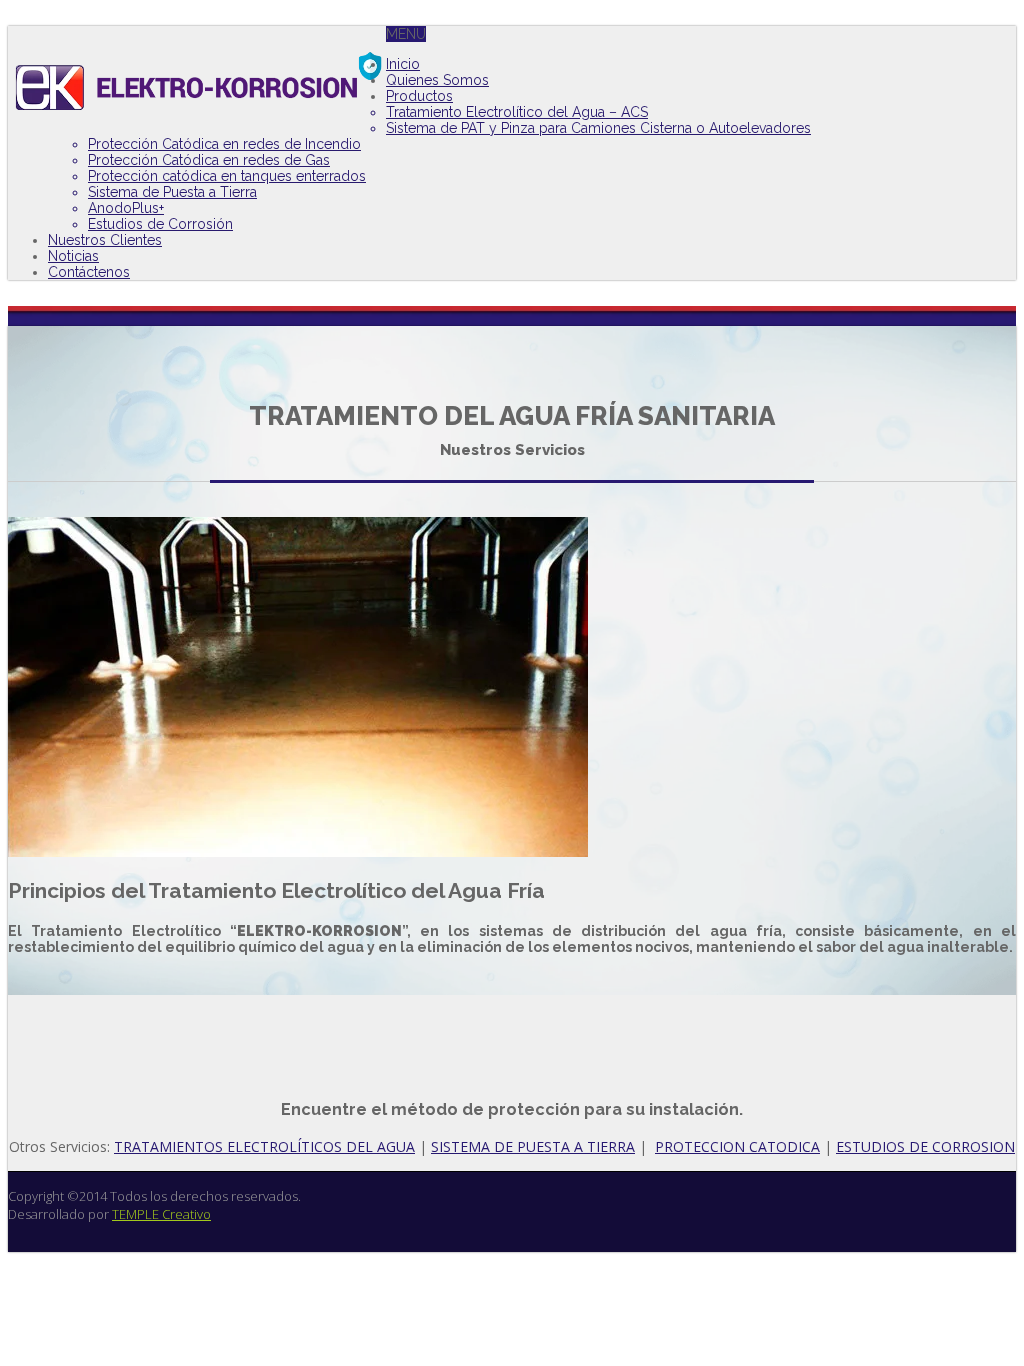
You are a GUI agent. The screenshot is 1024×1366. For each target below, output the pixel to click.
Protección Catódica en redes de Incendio (224, 144)
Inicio (403, 64)
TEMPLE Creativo (161, 1214)
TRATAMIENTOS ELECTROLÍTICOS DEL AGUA (264, 1146)
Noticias (73, 256)
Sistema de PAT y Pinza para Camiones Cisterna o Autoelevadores (598, 128)
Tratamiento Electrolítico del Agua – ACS (517, 112)
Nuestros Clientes (105, 240)
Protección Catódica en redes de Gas (209, 160)
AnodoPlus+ (126, 208)
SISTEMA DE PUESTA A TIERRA (533, 1146)
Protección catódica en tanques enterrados (227, 176)
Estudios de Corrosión (160, 224)
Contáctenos (89, 272)
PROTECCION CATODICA (737, 1146)
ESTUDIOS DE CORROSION (925, 1146)
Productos (419, 96)
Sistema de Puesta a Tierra (172, 192)
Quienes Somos (437, 80)
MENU (406, 34)
